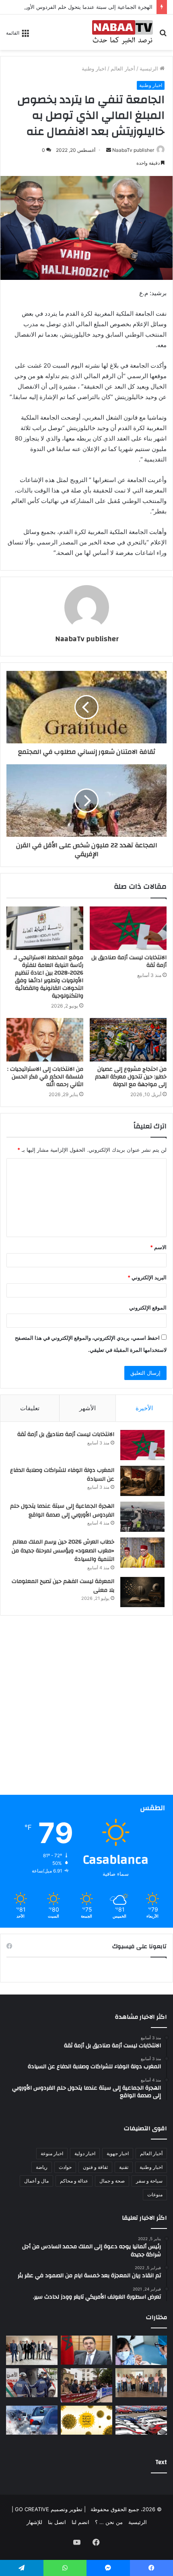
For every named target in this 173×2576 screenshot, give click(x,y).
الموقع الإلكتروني (148, 1308)
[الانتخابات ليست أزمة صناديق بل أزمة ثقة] (128, 928)
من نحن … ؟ (109, 2522)
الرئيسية (150, 68)
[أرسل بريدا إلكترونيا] (109, 150)
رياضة (42, 2167)
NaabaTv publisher (133, 150)
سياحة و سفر (149, 2181)
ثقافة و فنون (95, 2167)
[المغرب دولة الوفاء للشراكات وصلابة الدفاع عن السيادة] (142, 1481)
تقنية (124, 2167)
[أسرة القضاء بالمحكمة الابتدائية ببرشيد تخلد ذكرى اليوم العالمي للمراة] (32, 2350)
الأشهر (88, 1408)
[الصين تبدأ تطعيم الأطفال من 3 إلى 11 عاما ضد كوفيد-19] (141, 2350)
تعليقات (30, 1408)
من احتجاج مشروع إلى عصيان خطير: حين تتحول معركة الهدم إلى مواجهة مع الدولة (131, 1077)
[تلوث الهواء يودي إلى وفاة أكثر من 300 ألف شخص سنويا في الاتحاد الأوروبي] (32, 2420)
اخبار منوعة (52, 2153)
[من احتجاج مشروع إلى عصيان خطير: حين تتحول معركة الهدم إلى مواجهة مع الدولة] (128, 1040)
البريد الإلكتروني (147, 1277)
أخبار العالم (123, 68)
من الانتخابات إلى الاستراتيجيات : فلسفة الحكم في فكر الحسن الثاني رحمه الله (45, 1077)
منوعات (155, 2194)
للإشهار (34, 2522)
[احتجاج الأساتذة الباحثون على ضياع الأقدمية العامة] (86, 2385)
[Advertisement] (86, 1708)
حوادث (65, 2167)
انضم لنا (80, 2522)
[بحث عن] (163, 35)
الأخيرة (144, 1408)
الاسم (158, 1247)
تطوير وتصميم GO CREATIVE (48, 2509)
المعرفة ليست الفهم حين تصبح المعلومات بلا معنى (63, 1586)
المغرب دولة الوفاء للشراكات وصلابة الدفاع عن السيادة (62, 1475)
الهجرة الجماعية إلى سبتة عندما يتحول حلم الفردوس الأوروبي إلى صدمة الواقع (62, 1510)
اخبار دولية (85, 2153)
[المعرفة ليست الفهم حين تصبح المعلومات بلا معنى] (142, 1592)
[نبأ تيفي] (123, 32)
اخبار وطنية (94, 68)
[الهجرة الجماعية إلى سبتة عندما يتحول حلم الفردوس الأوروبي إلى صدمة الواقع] (142, 1517)
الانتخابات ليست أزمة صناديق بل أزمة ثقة (129, 961)
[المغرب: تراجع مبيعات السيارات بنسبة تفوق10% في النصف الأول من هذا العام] (141, 2420)
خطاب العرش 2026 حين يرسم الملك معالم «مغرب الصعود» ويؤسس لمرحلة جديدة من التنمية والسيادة (63, 1551)
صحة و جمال (112, 2181)
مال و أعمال (36, 2181)
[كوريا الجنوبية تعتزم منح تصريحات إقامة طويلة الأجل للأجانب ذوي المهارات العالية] (86, 2350)
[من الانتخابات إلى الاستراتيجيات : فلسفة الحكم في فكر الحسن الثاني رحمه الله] (45, 1040)
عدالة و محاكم (74, 2181)
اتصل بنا (57, 2522)
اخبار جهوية (118, 2153)
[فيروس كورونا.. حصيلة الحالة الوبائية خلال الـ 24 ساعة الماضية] (86, 2420)
